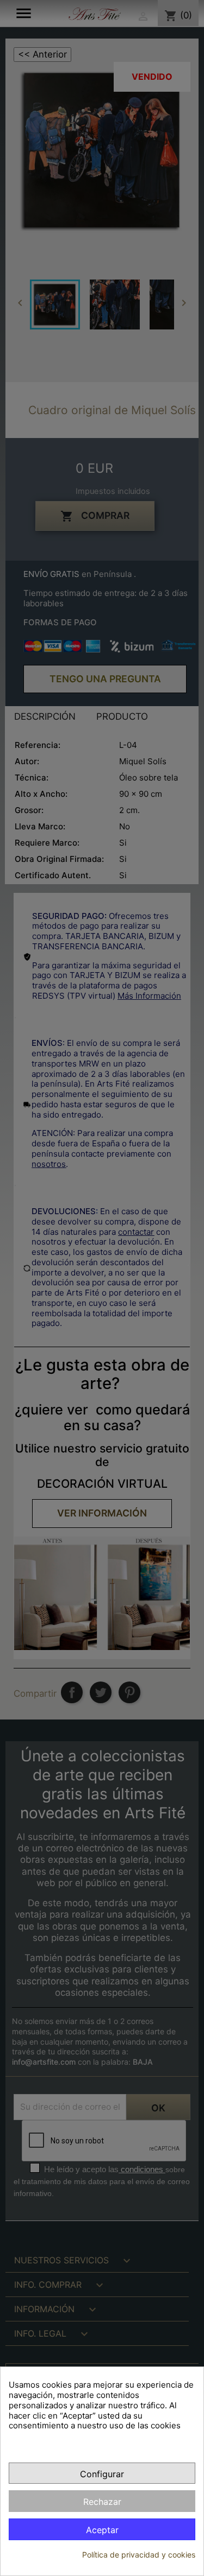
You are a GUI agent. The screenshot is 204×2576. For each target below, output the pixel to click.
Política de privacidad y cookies (139, 2555)
